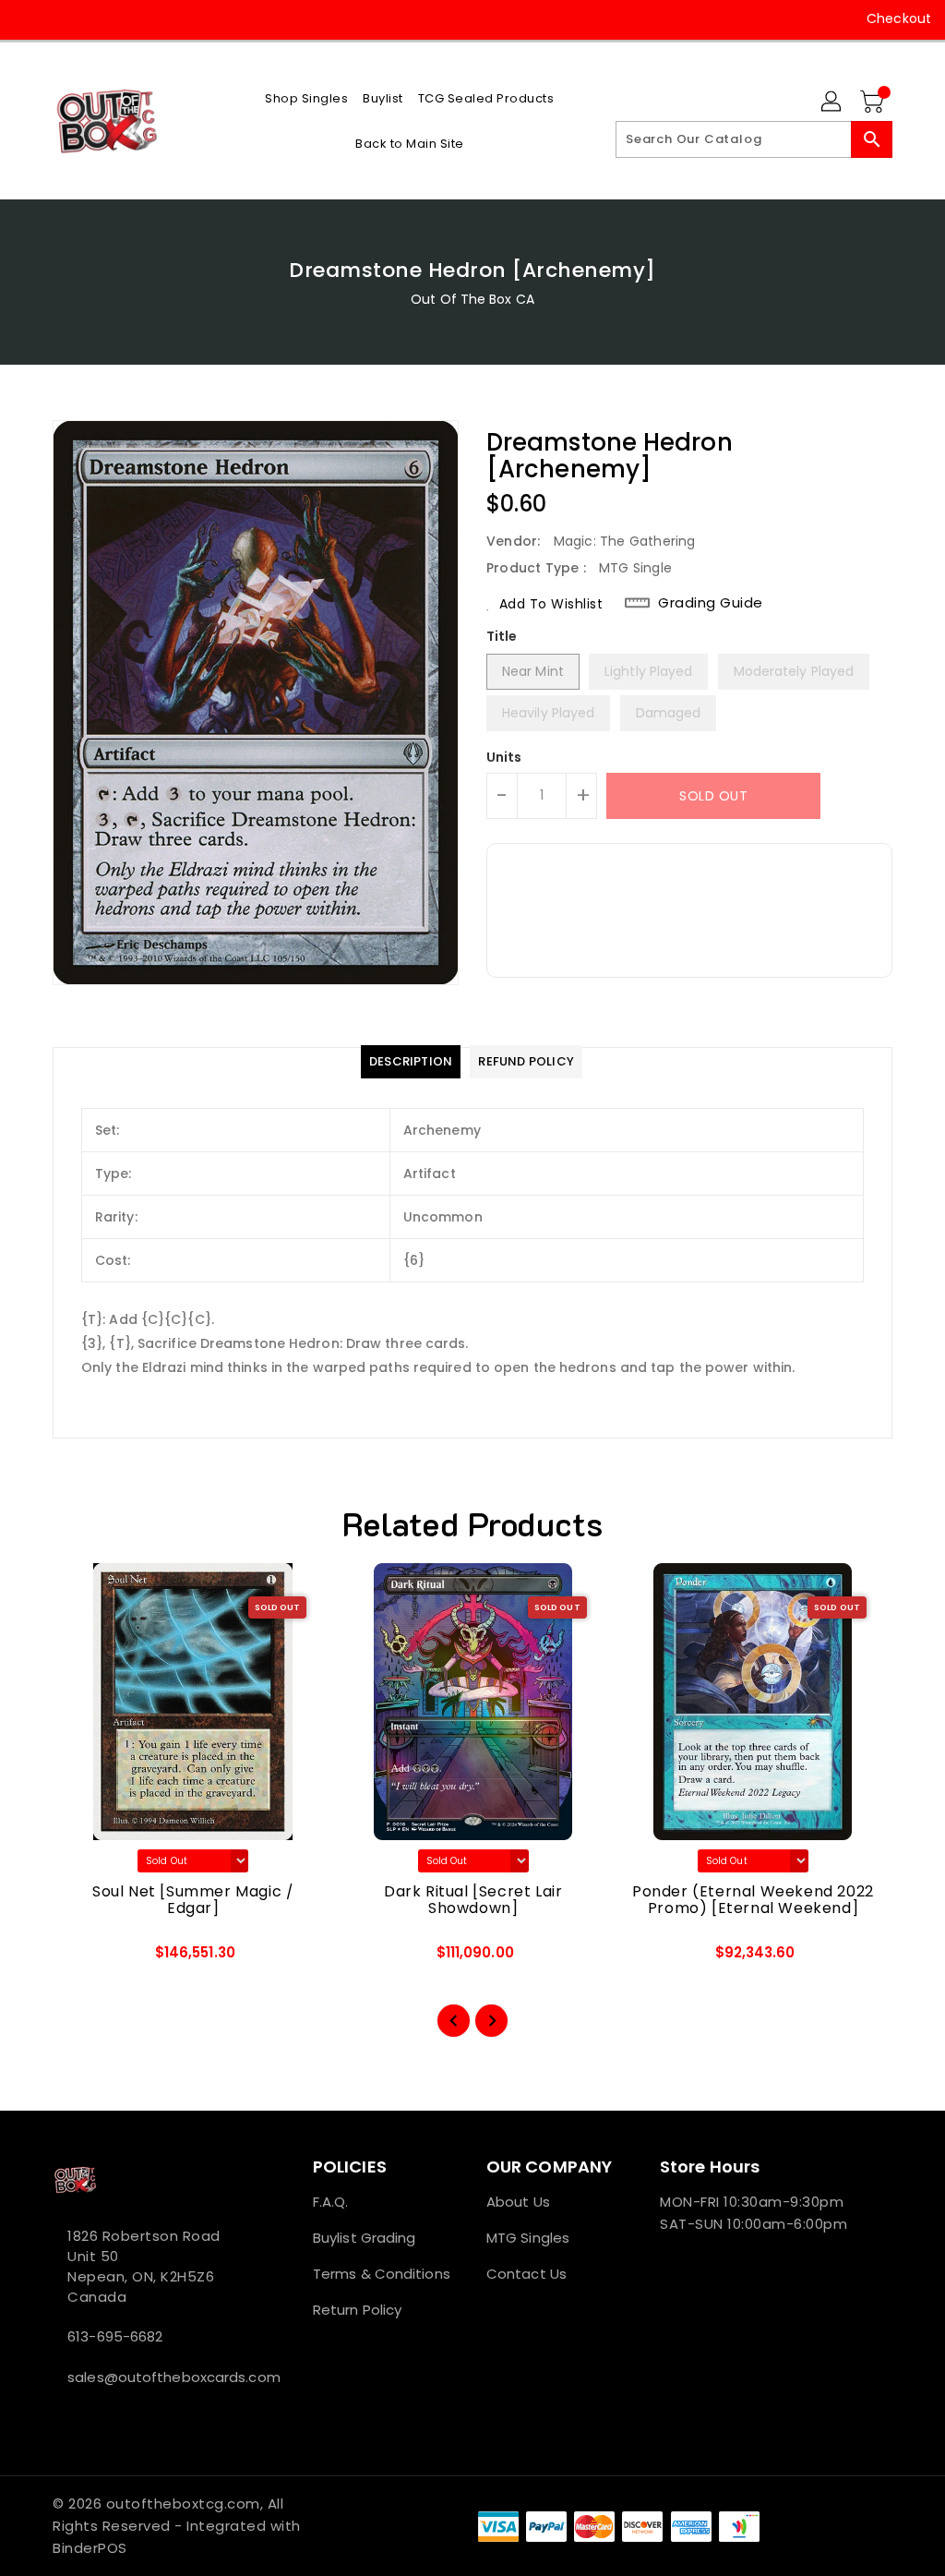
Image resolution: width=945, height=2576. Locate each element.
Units (504, 757)
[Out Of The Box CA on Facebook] (29, 18)
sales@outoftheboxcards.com (149, 2377)
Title (502, 636)
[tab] (411, 1062)
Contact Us (526, 2274)
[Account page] (832, 102)
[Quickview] (88, 1958)
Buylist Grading (365, 2238)
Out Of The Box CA (472, 299)
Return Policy (357, 2310)
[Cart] (874, 102)
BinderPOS (90, 2548)
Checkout (899, 18)
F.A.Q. (331, 2202)
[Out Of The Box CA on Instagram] (62, 18)
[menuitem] (306, 98)
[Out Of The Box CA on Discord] (128, 18)
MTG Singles (528, 2238)
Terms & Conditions (382, 2274)
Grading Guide (711, 603)
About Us (518, 2202)
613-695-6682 (115, 2336)
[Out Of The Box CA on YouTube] (95, 18)
